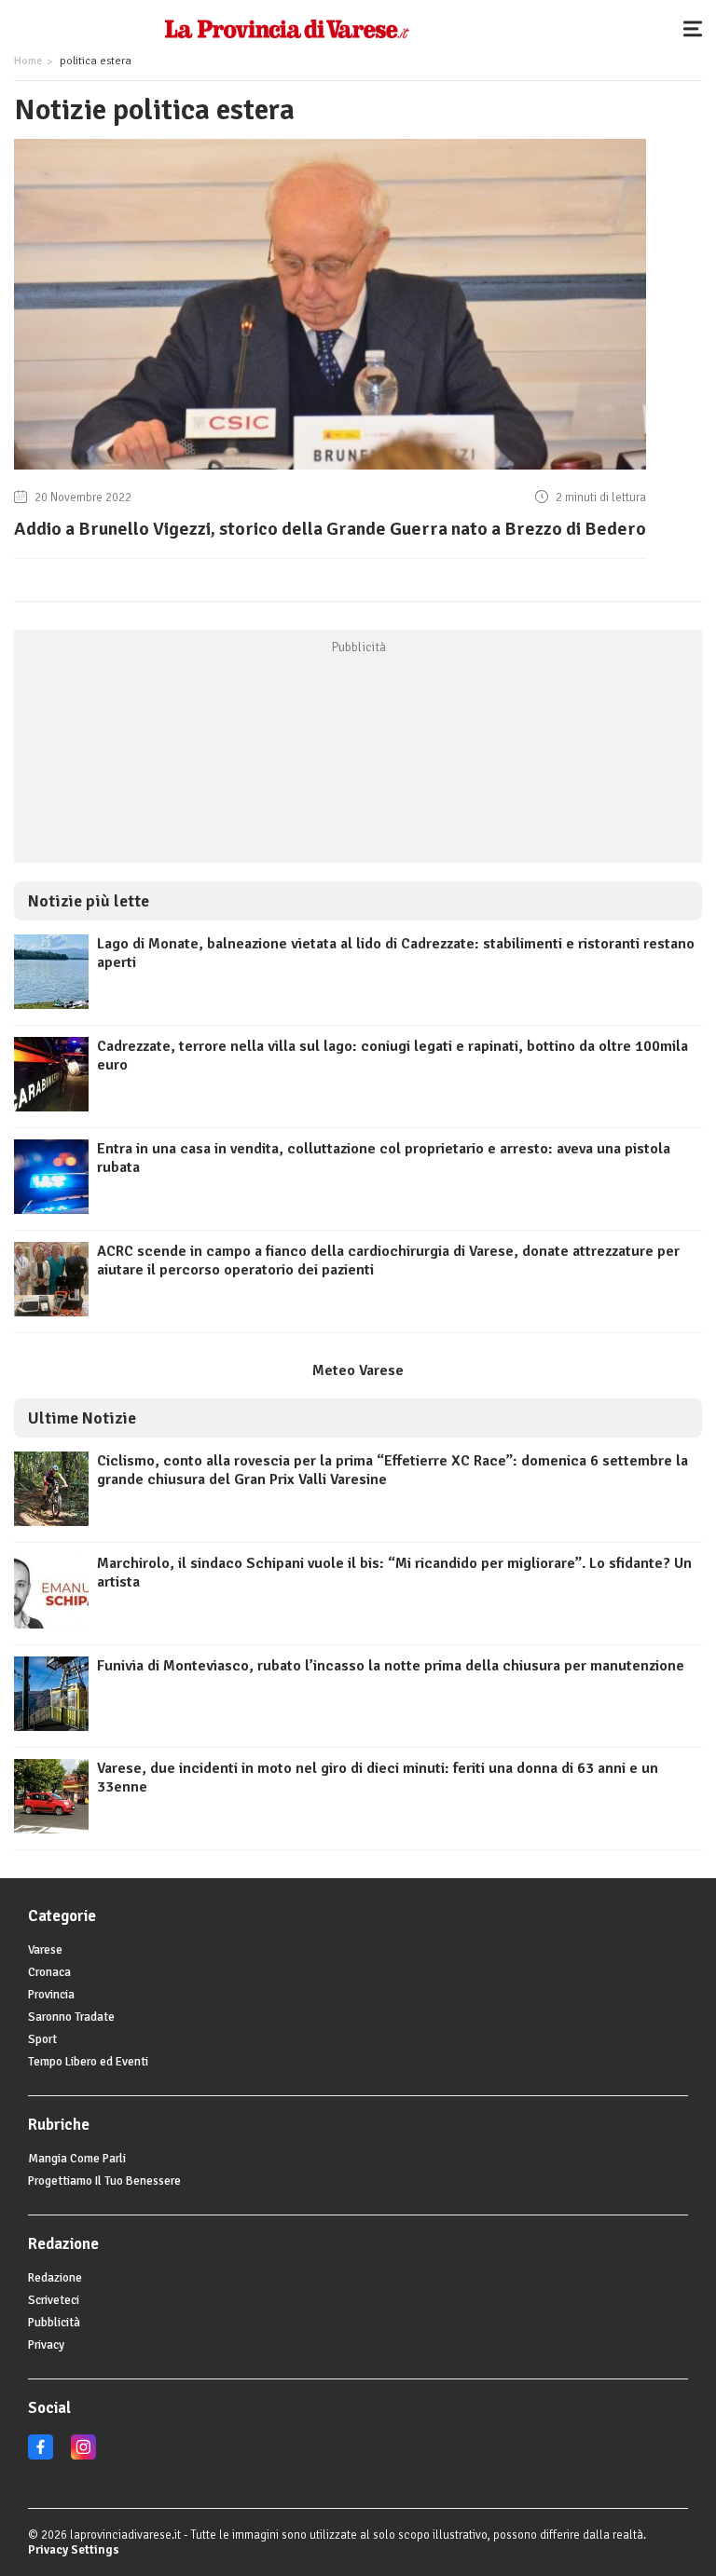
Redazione (55, 2278)
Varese (45, 1950)
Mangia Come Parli (77, 2159)
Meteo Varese (358, 1370)
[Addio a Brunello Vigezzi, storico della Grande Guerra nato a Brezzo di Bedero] (330, 470)
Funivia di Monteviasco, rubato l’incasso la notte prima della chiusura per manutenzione (391, 1666)
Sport (42, 2039)
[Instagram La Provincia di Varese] (83, 2456)
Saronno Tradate (71, 2017)
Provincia (51, 1995)
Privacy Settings (74, 2550)
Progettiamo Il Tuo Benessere (104, 2181)
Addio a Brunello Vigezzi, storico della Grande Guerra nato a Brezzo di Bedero (330, 529)
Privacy (46, 2345)
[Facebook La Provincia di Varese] (41, 2456)
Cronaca (49, 1972)
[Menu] (697, 28)
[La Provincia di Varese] (287, 28)
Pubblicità (54, 2323)
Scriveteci (54, 2300)
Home (28, 61)
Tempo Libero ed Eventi (88, 2062)
